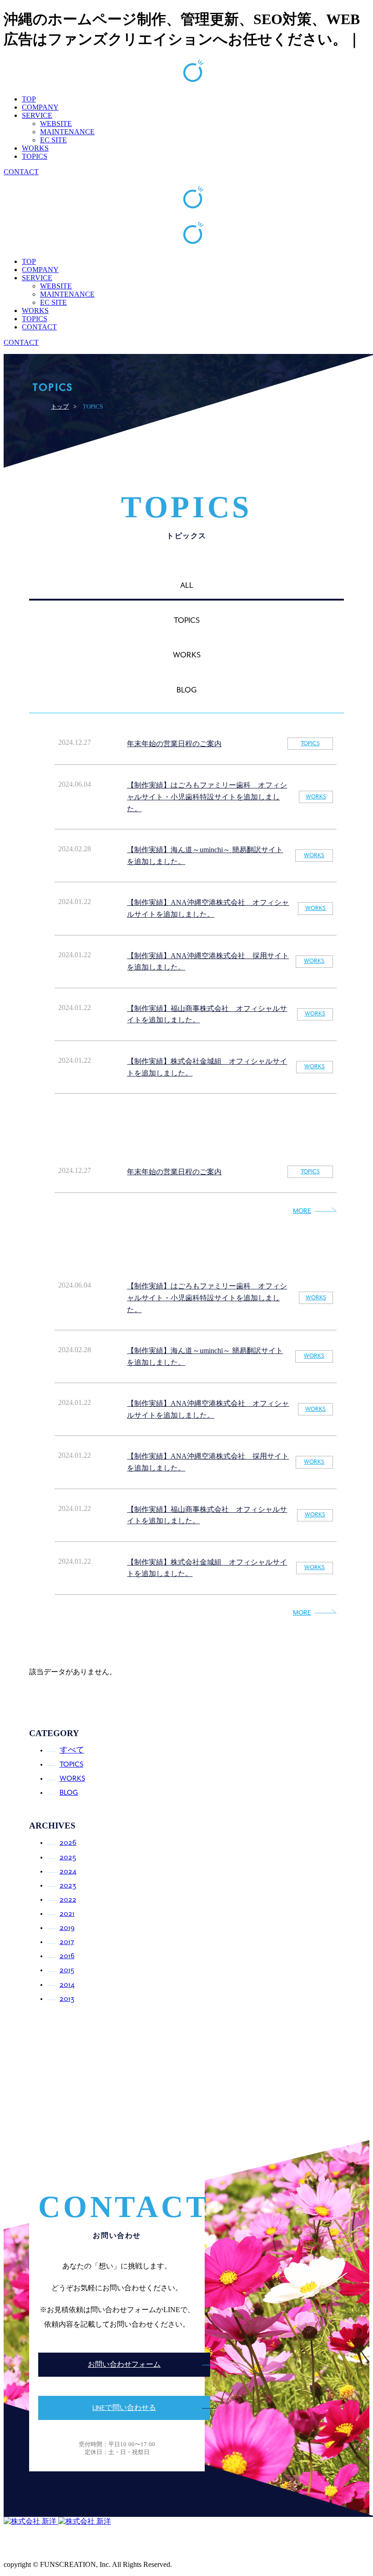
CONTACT (21, 172)
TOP (29, 99)
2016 (67, 1956)
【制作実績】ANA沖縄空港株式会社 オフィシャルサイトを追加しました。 (208, 908)
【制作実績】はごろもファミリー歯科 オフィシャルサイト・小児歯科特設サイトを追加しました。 (207, 797)
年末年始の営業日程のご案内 (174, 744)
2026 (68, 1843)
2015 (67, 1970)
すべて (72, 1750)
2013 (67, 1999)
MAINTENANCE (67, 132)
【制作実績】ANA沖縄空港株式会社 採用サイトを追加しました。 (208, 962)
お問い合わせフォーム (124, 2365)
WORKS (35, 148)
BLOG (69, 1793)
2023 (68, 1886)
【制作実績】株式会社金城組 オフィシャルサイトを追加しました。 (207, 1067)
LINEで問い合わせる (124, 2408)
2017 (67, 1942)
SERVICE (37, 115)
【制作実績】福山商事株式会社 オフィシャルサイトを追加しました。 (207, 1014)
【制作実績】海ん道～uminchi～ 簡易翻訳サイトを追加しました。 (205, 856)
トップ (60, 407)
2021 (67, 1914)
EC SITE (53, 140)
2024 (68, 1871)
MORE (302, 1211)
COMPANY (40, 107)
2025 (68, 1857)
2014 (67, 1985)
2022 (68, 1900)
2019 (67, 1928)
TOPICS (35, 156)
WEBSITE (56, 124)
